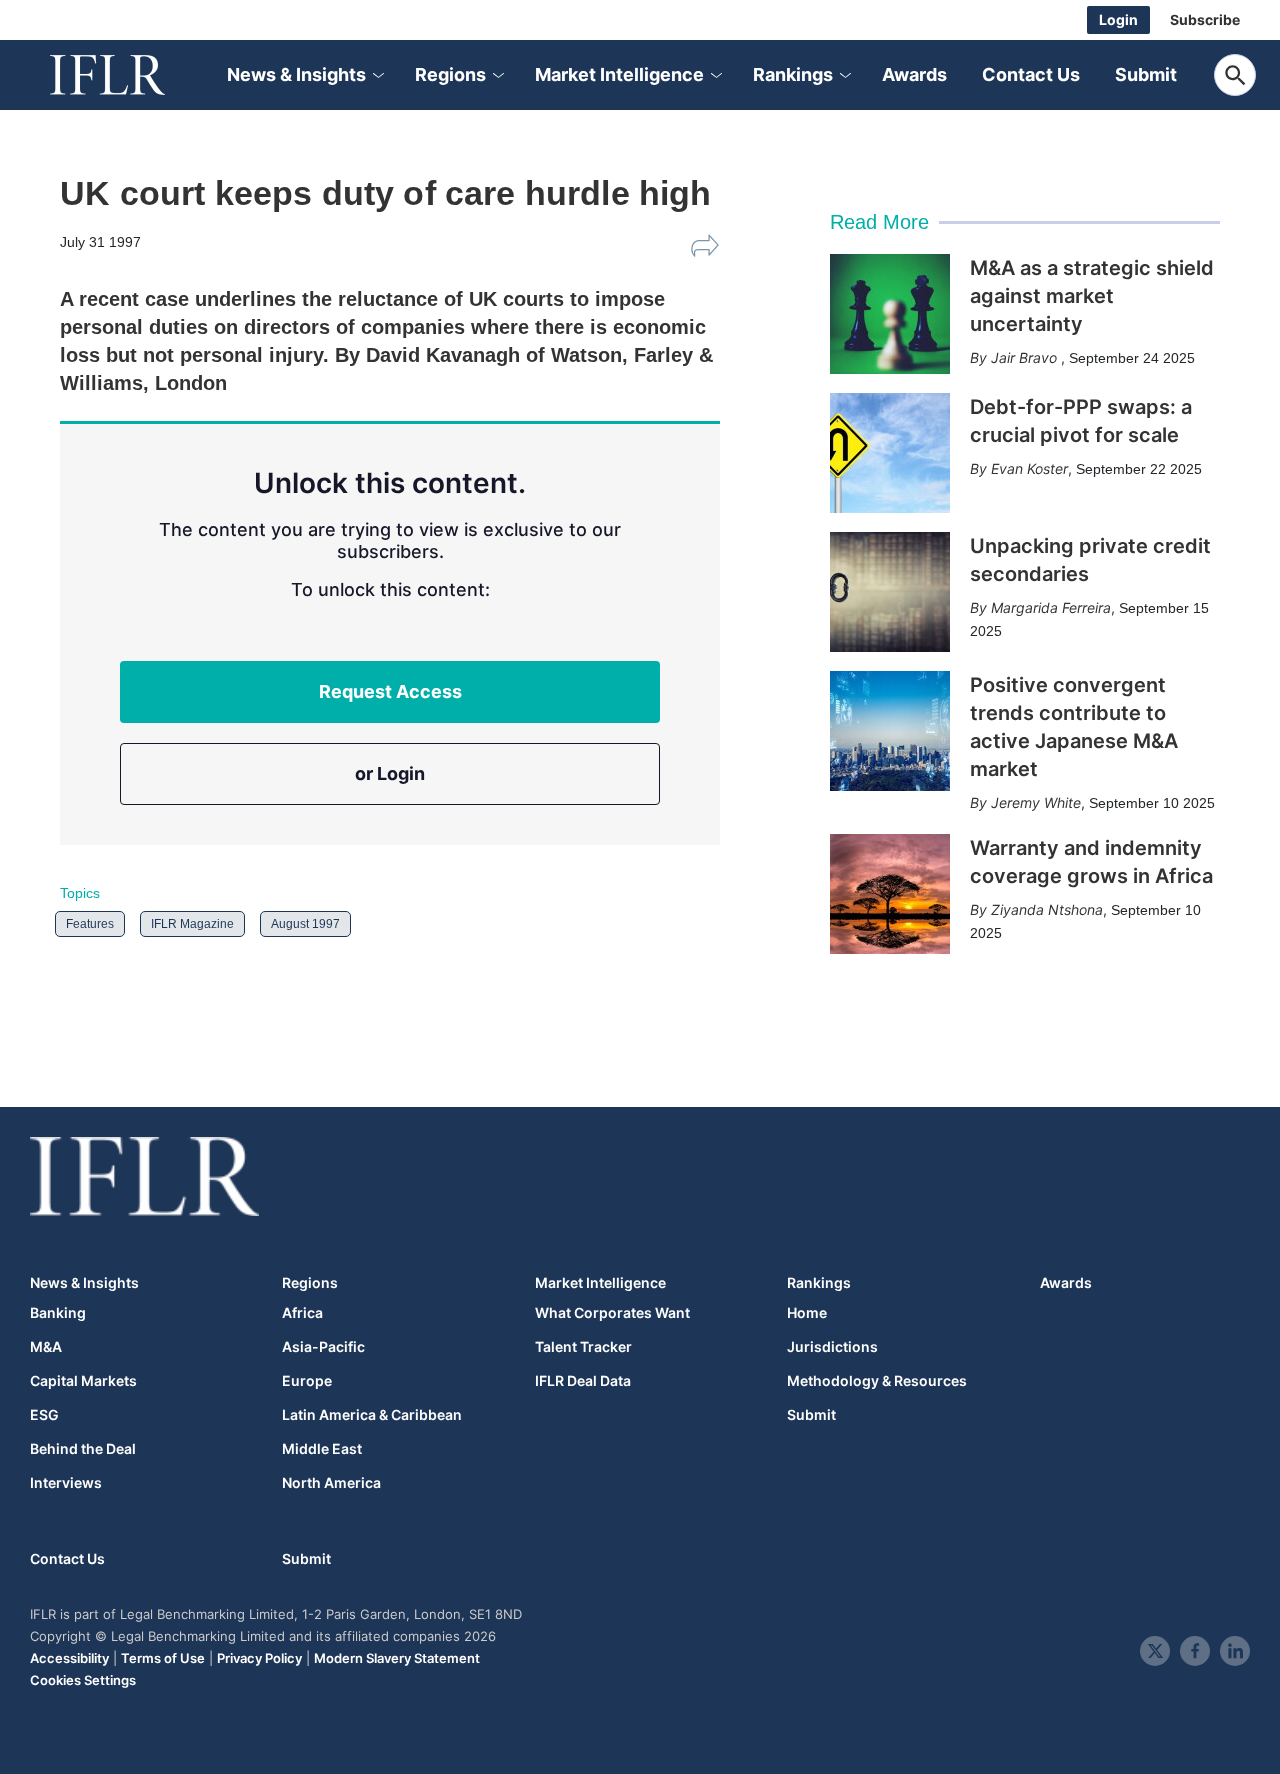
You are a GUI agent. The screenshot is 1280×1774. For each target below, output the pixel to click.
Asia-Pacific (323, 1347)
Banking (58, 1313)
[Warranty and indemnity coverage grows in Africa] (890, 894)
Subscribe (1205, 19)
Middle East (322, 1449)
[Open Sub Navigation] (377, 75)
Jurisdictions (832, 1347)
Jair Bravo (1026, 357)
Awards (914, 74)
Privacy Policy (259, 1658)
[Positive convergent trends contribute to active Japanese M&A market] (890, 731)
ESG (44, 1415)
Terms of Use (163, 1658)
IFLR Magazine (192, 924)
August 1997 (305, 924)
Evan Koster (1029, 468)
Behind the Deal (83, 1449)
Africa (302, 1313)
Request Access (390, 691)
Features (90, 924)
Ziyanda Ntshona (1047, 909)
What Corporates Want (612, 1313)
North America (331, 1483)
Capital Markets (83, 1381)
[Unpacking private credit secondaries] (890, 592)
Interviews (66, 1483)
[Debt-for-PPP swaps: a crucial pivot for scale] (890, 453)
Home (807, 1313)
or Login (390, 773)
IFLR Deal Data (583, 1381)
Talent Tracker (583, 1347)
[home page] (130, 75)
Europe (307, 1381)
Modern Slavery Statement (397, 1658)
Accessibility (69, 1658)
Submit (1146, 74)
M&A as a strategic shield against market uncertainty (1092, 296)
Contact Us (1031, 74)
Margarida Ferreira (1051, 607)
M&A (46, 1347)
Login (1118, 19)
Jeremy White (1036, 802)
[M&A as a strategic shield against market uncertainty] (890, 314)
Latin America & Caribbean (372, 1415)
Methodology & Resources (877, 1381)
